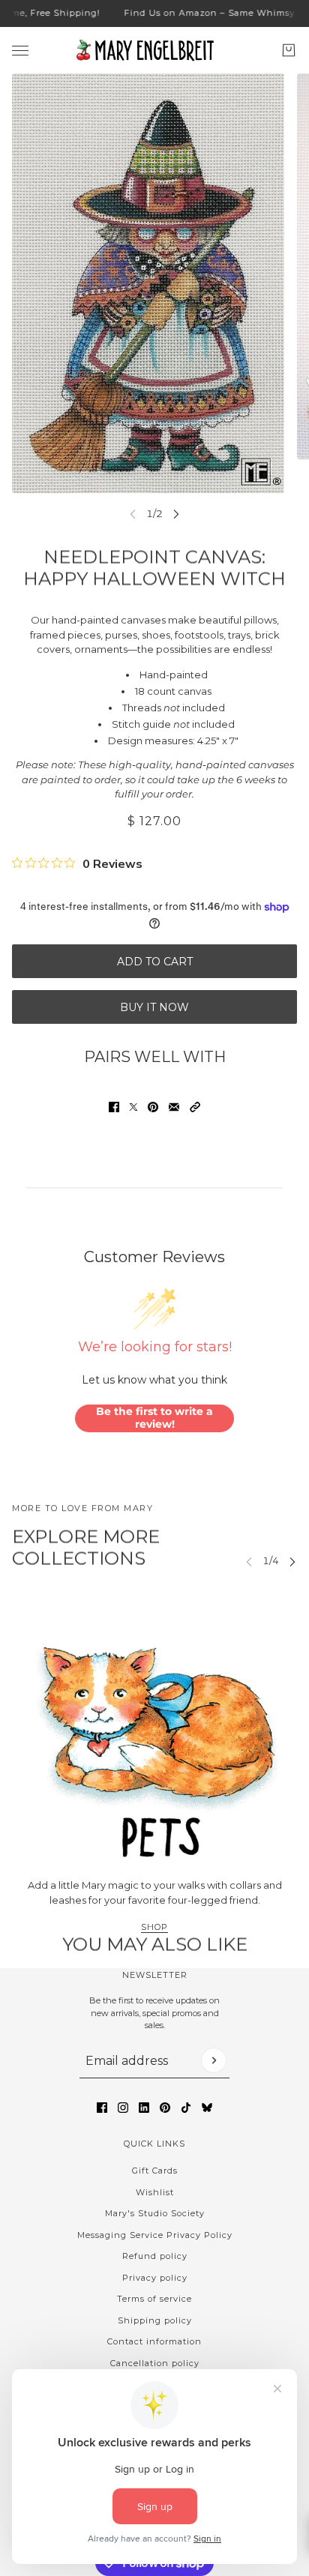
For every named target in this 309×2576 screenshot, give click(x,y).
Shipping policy (155, 2320)
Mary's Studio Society (155, 2213)
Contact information (154, 2341)
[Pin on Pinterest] (153, 1107)
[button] (195, 1107)
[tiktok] (186, 2108)
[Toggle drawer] (20, 50)
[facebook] (102, 2108)
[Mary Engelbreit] (154, 50)
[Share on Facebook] (114, 1107)
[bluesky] (207, 2108)
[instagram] (123, 2108)
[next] (176, 514)
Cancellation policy (155, 2363)
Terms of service (154, 2299)
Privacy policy (155, 2278)
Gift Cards (155, 2171)
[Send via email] (174, 1107)
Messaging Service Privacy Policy (155, 2235)
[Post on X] (133, 1107)
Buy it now (154, 1007)
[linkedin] (144, 2108)
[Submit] (214, 2060)
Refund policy (155, 2256)
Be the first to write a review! (154, 1418)
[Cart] (289, 50)
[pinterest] (165, 2108)
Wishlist (155, 2192)
